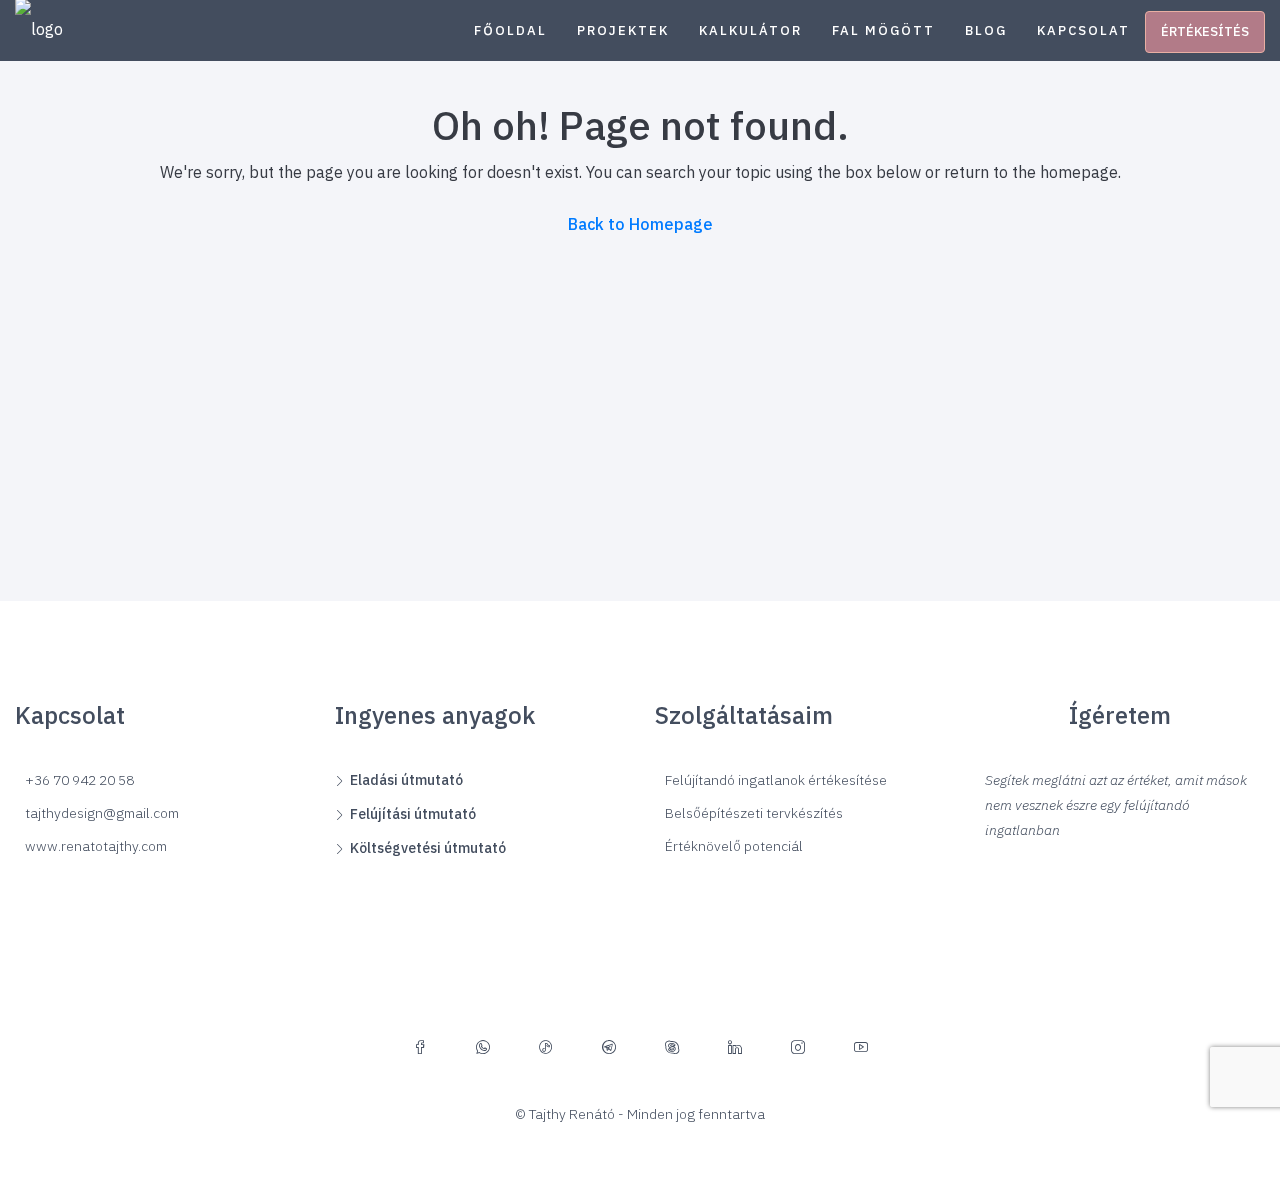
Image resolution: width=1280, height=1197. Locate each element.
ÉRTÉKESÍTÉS (1205, 31)
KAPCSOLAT (1083, 30)
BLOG (986, 30)
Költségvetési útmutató (428, 848)
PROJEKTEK (623, 30)
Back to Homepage (640, 224)
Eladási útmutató (406, 780)
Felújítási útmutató (413, 814)
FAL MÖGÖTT (883, 30)
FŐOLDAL (510, 30)
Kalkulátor (750, 30)
